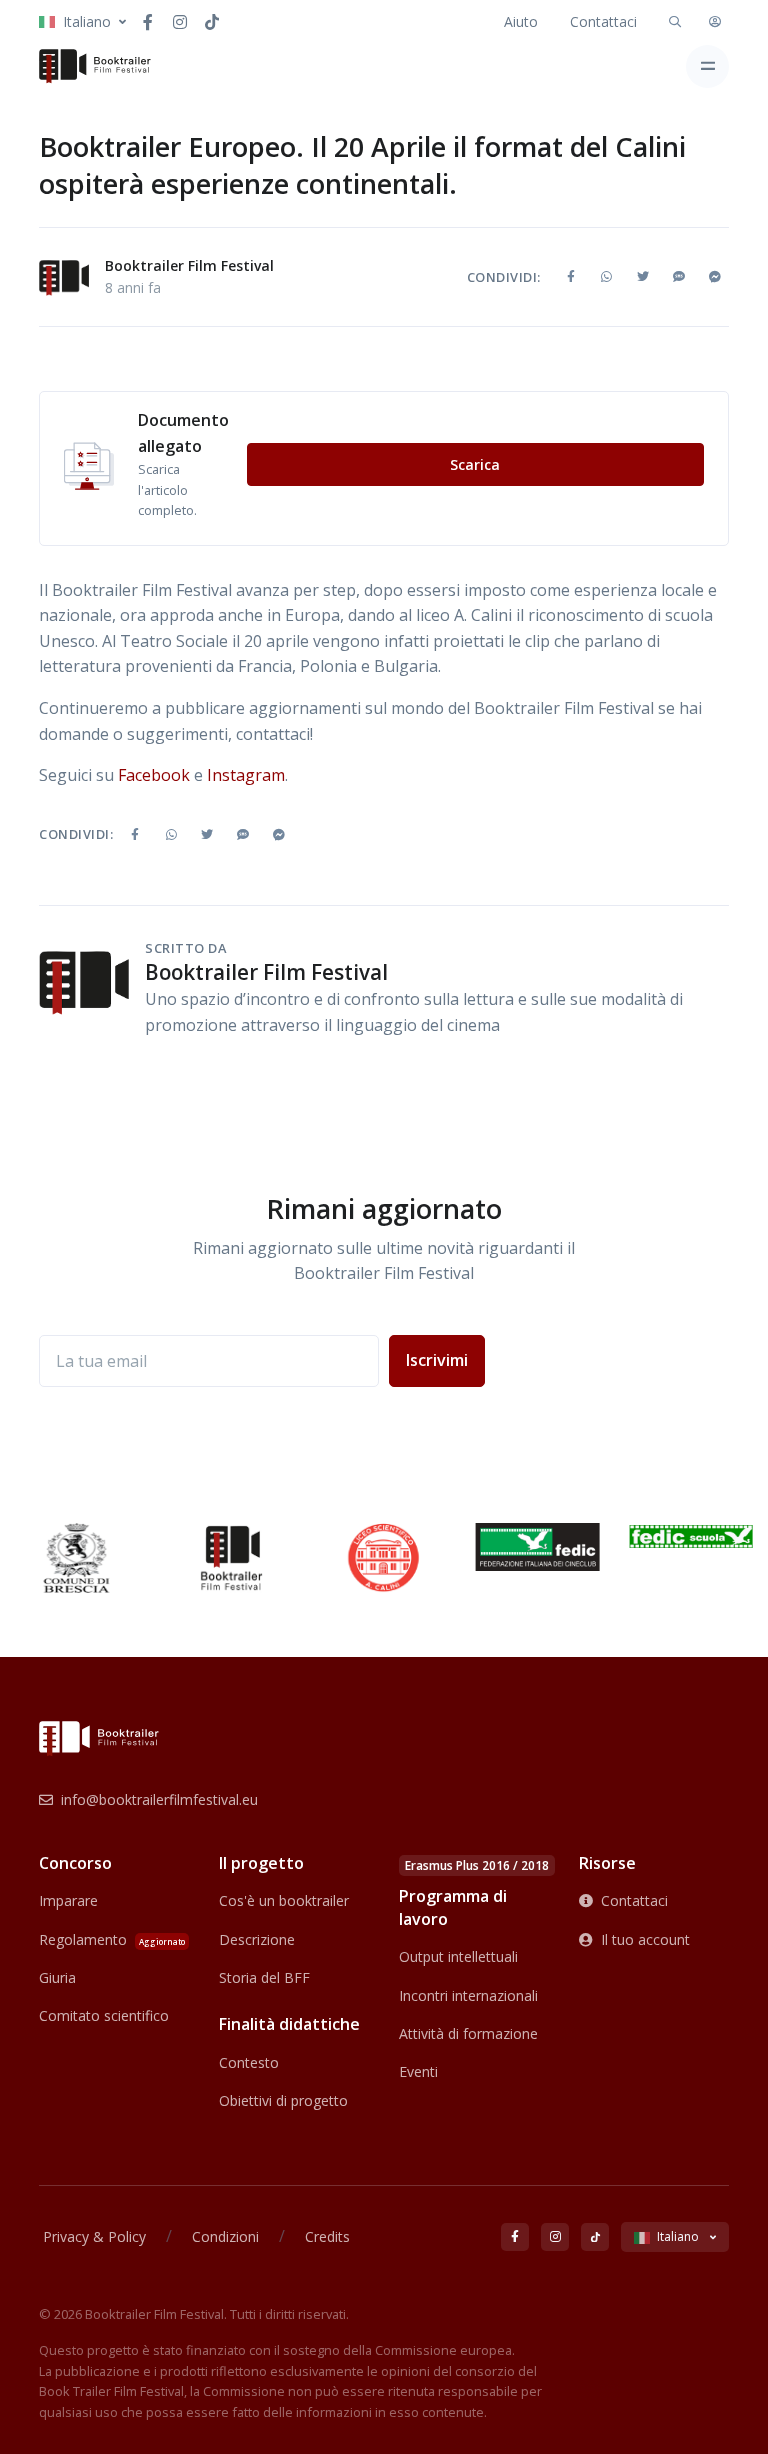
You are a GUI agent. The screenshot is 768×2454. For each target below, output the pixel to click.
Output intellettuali (458, 1956)
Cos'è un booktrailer (284, 1900)
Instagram (246, 775)
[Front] (95, 66)
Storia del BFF (264, 1977)
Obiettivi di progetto (283, 2100)
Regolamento (112, 1939)
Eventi (418, 2071)
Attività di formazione (468, 2033)
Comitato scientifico (104, 2015)
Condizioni (225, 2236)
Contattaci (603, 21)
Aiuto (521, 21)
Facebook (154, 775)
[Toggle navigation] (707, 66)
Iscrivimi (437, 1360)
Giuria (57, 1977)
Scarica (475, 464)
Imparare (68, 1900)
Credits (327, 2236)
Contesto (249, 2062)
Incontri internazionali (468, 1995)
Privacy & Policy (94, 2236)
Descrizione (257, 1939)
